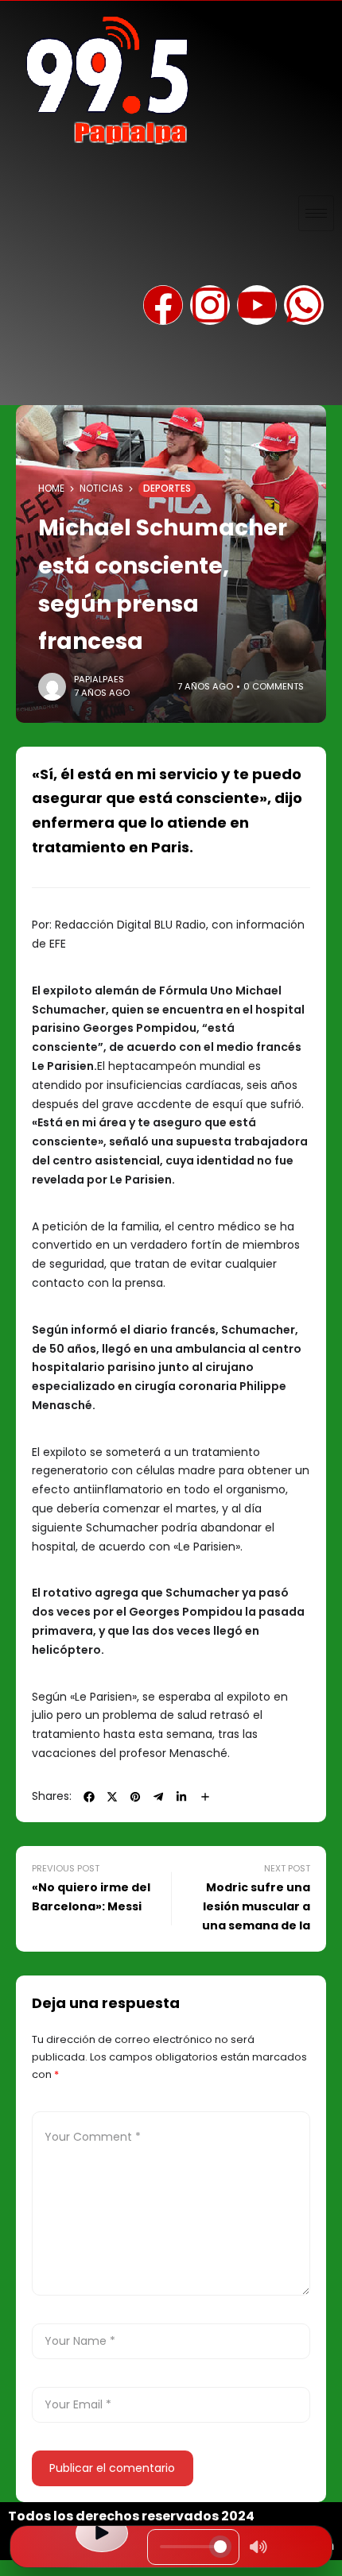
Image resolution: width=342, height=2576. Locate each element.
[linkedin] (181, 1797)
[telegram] (158, 1797)
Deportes (167, 489)
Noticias (101, 489)
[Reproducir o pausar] (102, 2533)
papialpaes (99, 679)
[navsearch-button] (28, 377)
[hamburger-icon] (316, 213)
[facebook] (89, 1797)
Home (51, 489)
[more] (205, 1797)
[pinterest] (135, 1797)
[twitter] (112, 1797)
